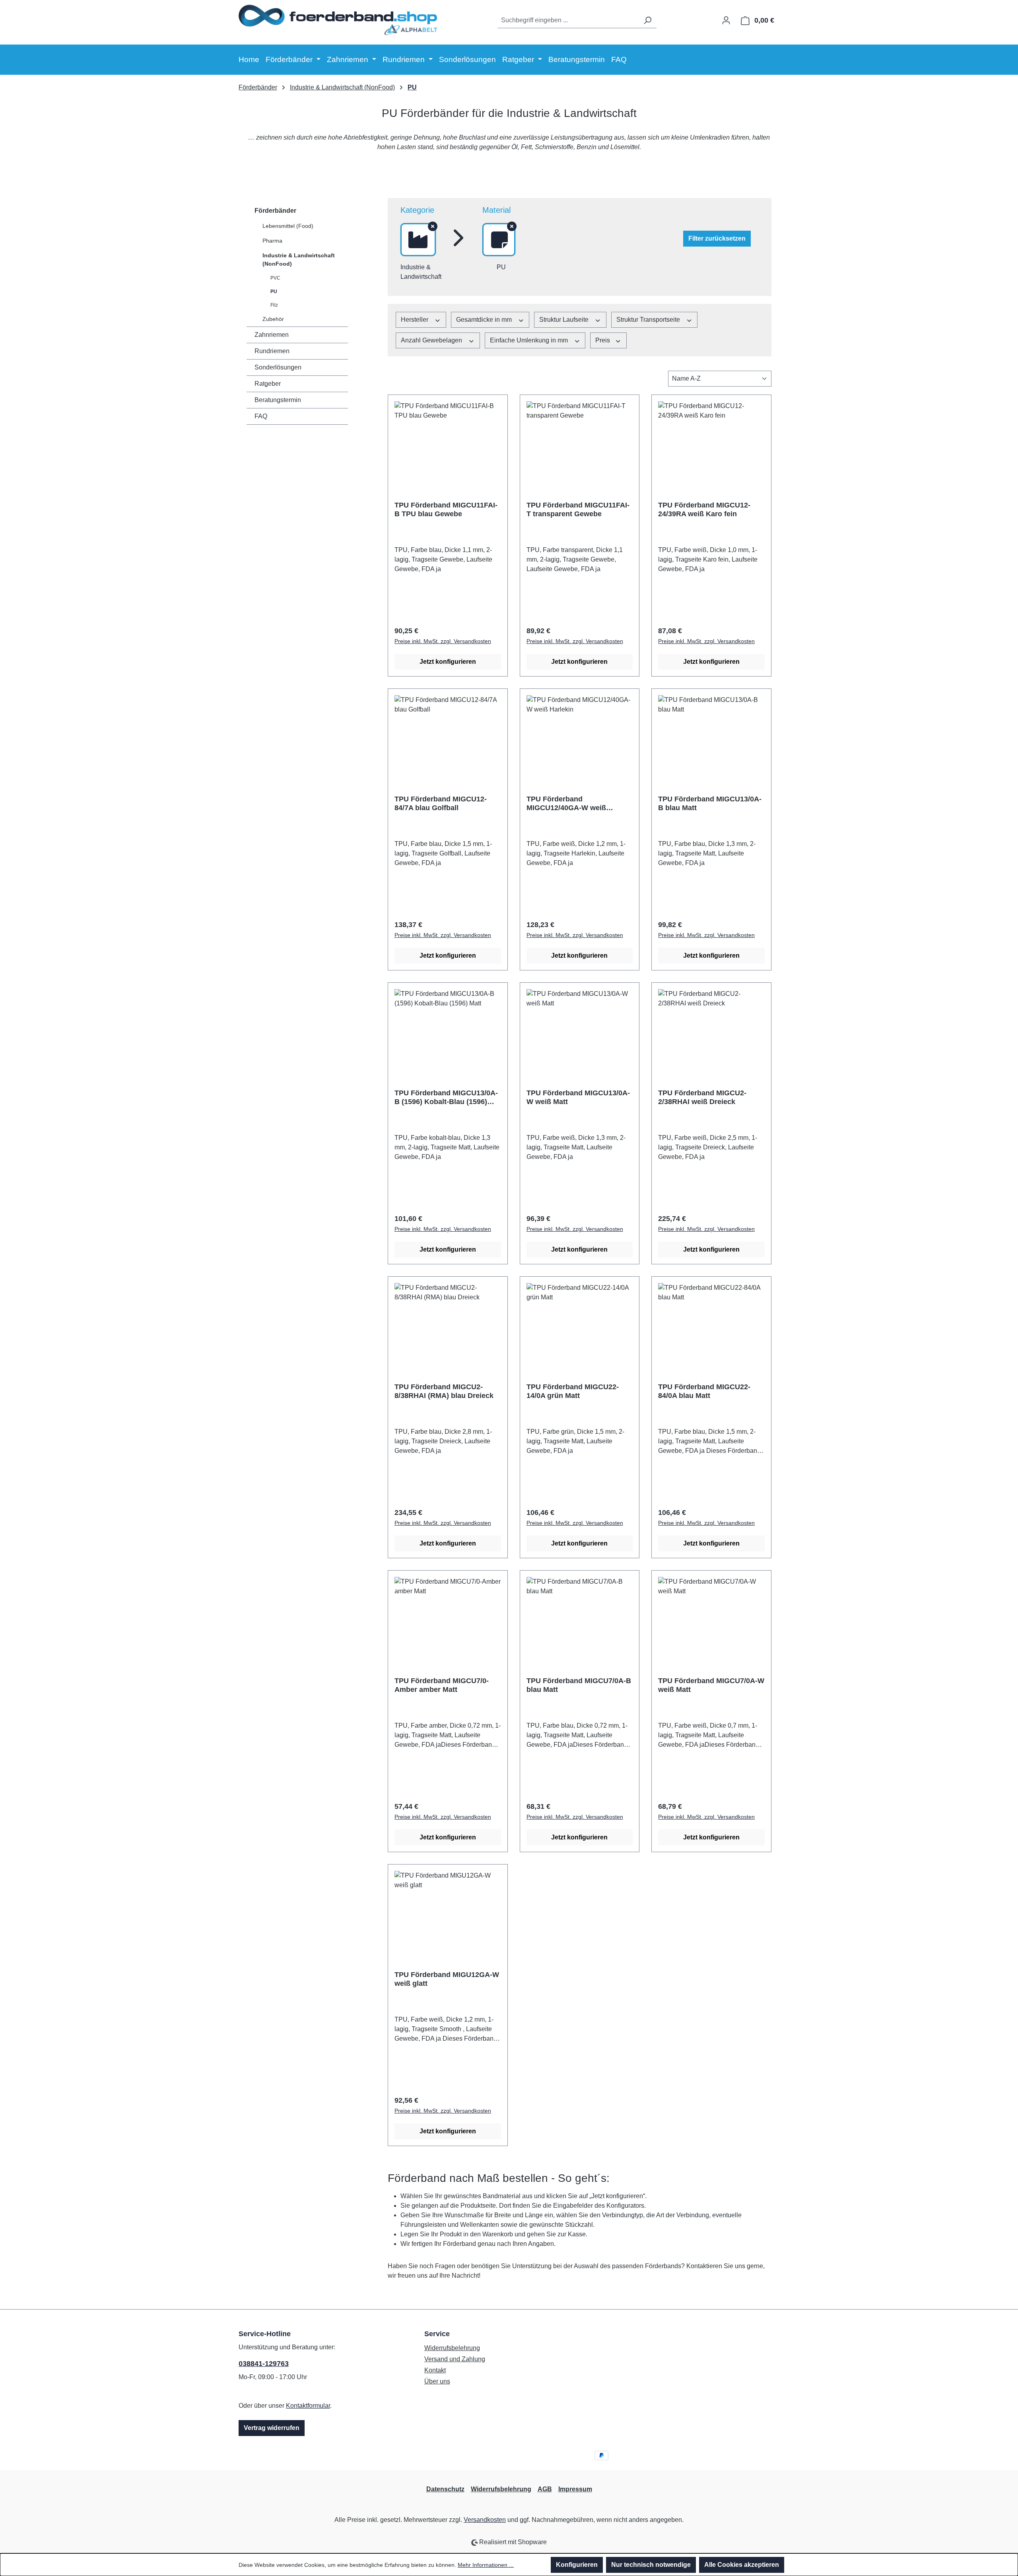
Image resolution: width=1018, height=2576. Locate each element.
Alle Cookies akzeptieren (742, 2565)
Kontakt (435, 2370)
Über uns (437, 2381)
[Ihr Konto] (726, 20)
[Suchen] (647, 20)
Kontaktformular (308, 2406)
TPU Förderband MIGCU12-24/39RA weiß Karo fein (704, 509)
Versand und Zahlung (455, 2359)
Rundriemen (272, 351)
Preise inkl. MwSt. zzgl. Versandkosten (443, 641)
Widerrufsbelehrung (452, 2348)
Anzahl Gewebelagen (432, 340)
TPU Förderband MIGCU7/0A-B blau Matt (579, 1685)
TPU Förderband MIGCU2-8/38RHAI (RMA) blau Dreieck (444, 1391)
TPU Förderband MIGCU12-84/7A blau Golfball (441, 803)
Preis (603, 340)
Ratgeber (268, 384)
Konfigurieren (577, 2565)
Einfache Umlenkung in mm (530, 340)
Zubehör (273, 319)
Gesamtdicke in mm (485, 320)
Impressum (575, 2489)
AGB (545, 2489)
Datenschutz (445, 2489)
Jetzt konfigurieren (448, 662)
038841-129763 (264, 2364)
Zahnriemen (272, 335)
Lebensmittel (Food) (288, 226)
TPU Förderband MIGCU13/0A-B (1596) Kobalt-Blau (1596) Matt (446, 1097)
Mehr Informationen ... (486, 2565)
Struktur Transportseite (649, 320)
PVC (275, 278)
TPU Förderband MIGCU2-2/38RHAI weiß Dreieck (702, 1097)
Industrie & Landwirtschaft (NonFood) (299, 260)
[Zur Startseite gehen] (338, 19)
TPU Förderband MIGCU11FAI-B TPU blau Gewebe (446, 509)
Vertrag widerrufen (272, 2428)
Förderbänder (275, 211)
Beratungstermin (278, 400)
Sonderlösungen (278, 367)
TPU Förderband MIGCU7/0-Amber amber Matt (442, 1685)
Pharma (272, 241)
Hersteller (415, 320)
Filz (274, 305)
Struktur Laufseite (565, 320)
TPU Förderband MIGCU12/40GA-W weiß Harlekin (566, 804)
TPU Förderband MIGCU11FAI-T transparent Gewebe (578, 509)
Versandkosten (485, 2520)
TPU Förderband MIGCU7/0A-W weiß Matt (711, 1685)
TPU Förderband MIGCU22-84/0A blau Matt (704, 1391)
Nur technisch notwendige (651, 2565)
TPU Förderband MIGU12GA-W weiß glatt (447, 1979)
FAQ (261, 416)
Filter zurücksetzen (717, 238)
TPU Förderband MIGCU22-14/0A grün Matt (573, 1391)
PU (274, 292)
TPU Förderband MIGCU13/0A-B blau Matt (710, 803)
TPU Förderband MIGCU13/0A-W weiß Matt (578, 1097)
